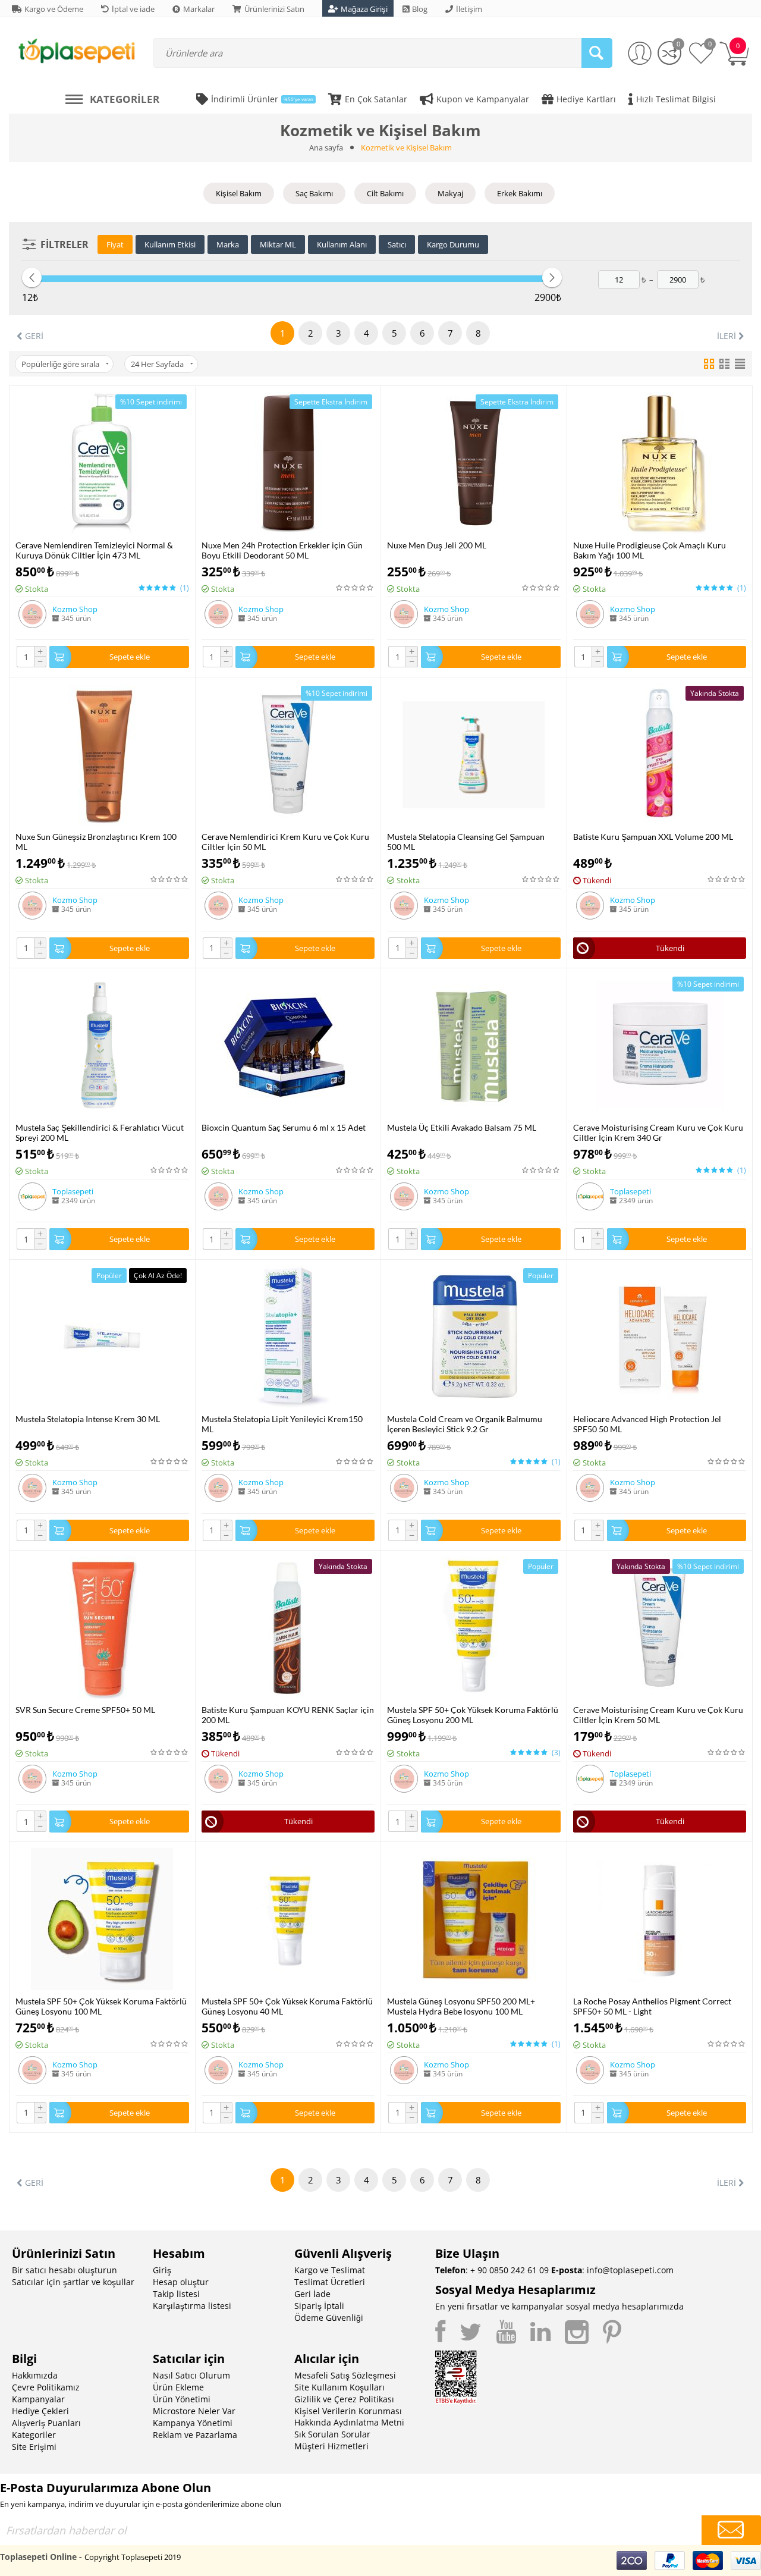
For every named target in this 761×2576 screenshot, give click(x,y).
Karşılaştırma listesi (192, 2306)
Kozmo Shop (75, 609)
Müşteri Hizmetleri (331, 2446)
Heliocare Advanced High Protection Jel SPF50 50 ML (647, 1424)
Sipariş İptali (319, 2306)
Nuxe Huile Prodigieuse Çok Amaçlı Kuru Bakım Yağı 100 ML (650, 550)
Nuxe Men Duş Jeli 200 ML (437, 545)
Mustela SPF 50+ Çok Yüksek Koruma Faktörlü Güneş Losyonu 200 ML (473, 1715)
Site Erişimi (34, 2447)
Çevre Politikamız (46, 2387)
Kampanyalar (38, 2399)
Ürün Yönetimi (182, 2399)
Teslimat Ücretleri (330, 2282)
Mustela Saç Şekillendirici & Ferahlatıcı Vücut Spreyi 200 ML (100, 1132)
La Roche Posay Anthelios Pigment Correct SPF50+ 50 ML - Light (652, 2006)
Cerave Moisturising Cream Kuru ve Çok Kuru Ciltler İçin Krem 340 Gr (658, 1132)
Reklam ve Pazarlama (195, 2435)
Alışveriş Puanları (46, 2423)
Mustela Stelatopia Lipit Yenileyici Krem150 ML (282, 1424)
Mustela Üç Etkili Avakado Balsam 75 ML (462, 1127)
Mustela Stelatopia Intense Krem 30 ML (88, 1419)
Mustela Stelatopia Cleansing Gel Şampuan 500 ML (466, 842)
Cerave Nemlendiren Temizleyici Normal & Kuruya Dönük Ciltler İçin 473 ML (94, 550)
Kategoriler (34, 2435)
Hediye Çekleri (40, 2411)
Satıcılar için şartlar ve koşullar (73, 2282)
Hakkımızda (35, 2375)
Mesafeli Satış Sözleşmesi (345, 2375)
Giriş (162, 2270)
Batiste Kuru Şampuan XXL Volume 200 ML (653, 837)
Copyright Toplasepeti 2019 (133, 2557)
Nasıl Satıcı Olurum (191, 2375)
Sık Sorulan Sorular (332, 2434)
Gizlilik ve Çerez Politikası (344, 2399)
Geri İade (312, 2294)
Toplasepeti (73, 1191)
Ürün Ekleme (178, 2387)
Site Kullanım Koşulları (339, 2387)
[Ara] (597, 53)
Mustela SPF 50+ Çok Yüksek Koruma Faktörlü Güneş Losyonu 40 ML (287, 2006)
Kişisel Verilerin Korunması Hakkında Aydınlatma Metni (349, 2417)
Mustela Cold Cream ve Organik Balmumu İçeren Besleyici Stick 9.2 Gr (465, 1424)
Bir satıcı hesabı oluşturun (65, 2270)
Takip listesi (176, 2294)
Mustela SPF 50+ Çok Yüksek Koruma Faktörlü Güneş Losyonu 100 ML (101, 2006)
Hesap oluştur (181, 2282)
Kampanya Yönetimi (193, 2423)
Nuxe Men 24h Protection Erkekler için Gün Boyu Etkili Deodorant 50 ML (282, 550)
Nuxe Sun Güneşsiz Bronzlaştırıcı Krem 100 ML (96, 842)
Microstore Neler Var (194, 2411)
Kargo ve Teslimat (330, 2270)
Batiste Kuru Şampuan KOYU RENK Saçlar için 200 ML (288, 1715)
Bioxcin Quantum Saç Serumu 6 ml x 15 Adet (284, 1127)
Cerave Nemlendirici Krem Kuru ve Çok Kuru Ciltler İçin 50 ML (285, 842)
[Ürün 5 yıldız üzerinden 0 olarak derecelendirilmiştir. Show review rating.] (355, 588)
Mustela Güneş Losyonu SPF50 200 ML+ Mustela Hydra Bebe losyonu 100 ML (461, 2006)
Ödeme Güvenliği (329, 2318)
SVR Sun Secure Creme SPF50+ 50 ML (85, 1710)
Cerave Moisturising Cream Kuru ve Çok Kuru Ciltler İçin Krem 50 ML (658, 1715)
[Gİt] (731, 2530)
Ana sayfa (326, 148)
